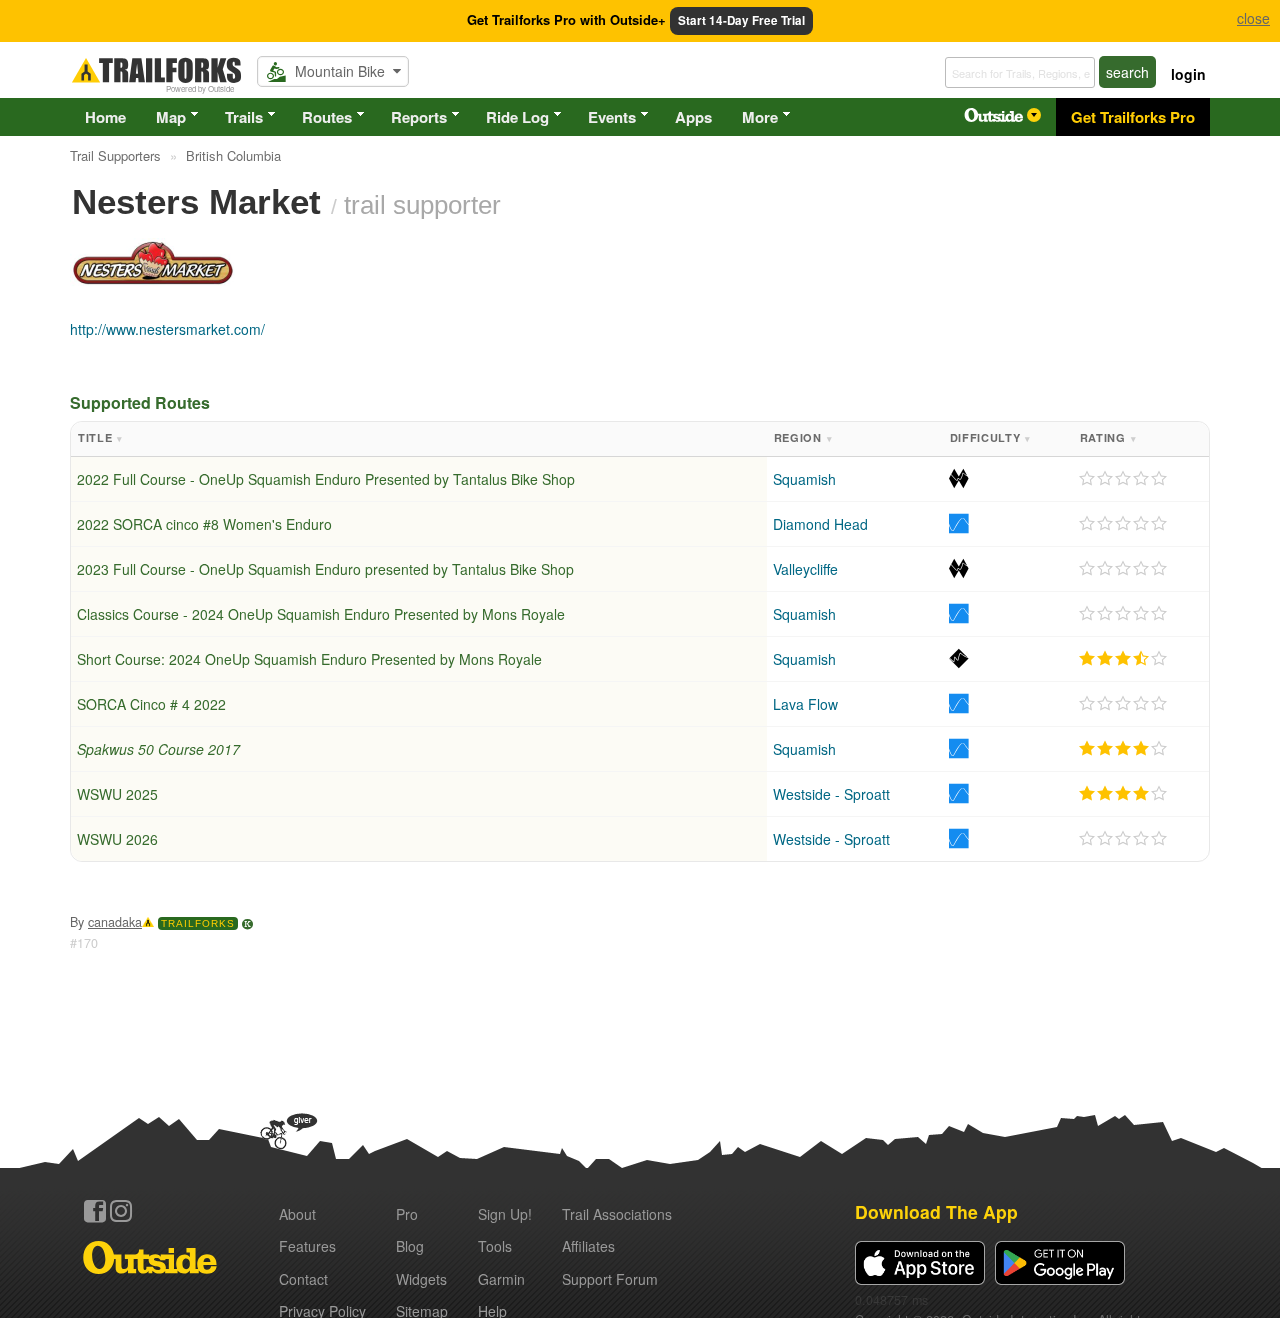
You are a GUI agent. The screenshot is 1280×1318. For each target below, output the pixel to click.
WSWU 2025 (117, 794)
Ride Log (517, 117)
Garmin (501, 1279)
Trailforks (198, 923)
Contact (303, 1279)
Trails (244, 117)
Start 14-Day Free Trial (741, 20)
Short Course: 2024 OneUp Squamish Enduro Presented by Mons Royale (309, 659)
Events (612, 117)
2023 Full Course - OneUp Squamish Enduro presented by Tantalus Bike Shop (325, 569)
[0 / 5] (1123, 479)
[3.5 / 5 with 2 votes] (1123, 659)
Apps (693, 117)
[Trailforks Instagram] (121, 1211)
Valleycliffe (805, 569)
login (1188, 74)
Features (307, 1246)
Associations (617, 1214)
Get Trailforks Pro (1133, 117)
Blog (410, 1246)
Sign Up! (505, 1214)
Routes (327, 117)
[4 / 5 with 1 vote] (1123, 749)
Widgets (421, 1279)
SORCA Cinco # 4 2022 (151, 704)
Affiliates (588, 1246)
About (297, 1214)
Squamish (804, 479)
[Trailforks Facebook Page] (95, 1211)
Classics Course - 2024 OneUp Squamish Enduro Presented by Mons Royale (321, 614)
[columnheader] (419, 439)
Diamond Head (820, 524)
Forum (610, 1279)
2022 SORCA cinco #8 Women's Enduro (204, 524)
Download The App (936, 1211)
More (760, 117)
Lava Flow (805, 704)
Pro (407, 1214)
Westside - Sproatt (831, 794)
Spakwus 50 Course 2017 (158, 749)
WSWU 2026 (117, 839)
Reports (419, 117)
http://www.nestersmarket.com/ (167, 329)
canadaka (115, 922)
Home (105, 117)
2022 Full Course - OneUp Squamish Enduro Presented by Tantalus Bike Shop (326, 479)
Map (171, 117)
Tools (495, 1246)
